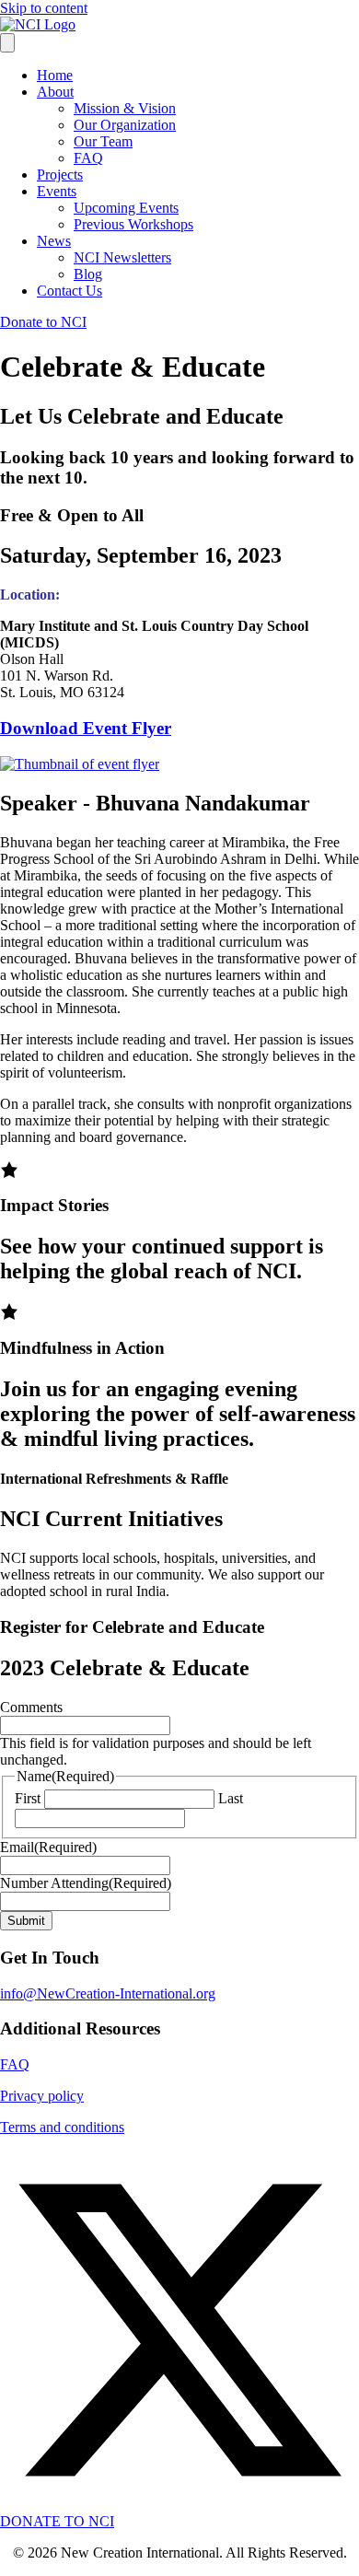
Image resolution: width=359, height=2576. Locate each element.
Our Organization (125, 125)
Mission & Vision (125, 108)
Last (231, 1798)
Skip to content (44, 8)
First (28, 1798)
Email (48, 1847)
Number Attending (86, 1883)
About (55, 92)
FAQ (88, 158)
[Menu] (7, 43)
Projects (60, 175)
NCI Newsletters (122, 257)
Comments (31, 1707)
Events (57, 191)
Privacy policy (42, 2096)
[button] (179, 2505)
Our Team (103, 141)
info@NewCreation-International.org (108, 1993)
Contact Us (69, 291)
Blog (88, 274)
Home (55, 75)
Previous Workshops (133, 224)
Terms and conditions (62, 2127)
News (54, 241)
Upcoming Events (126, 208)
